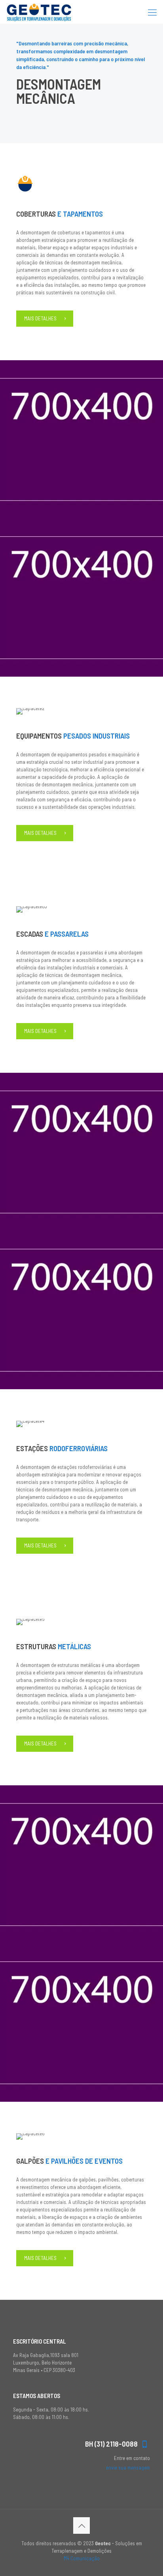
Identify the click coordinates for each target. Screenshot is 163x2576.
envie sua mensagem (128, 2467)
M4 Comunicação (82, 2558)
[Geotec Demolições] (39, 12)
